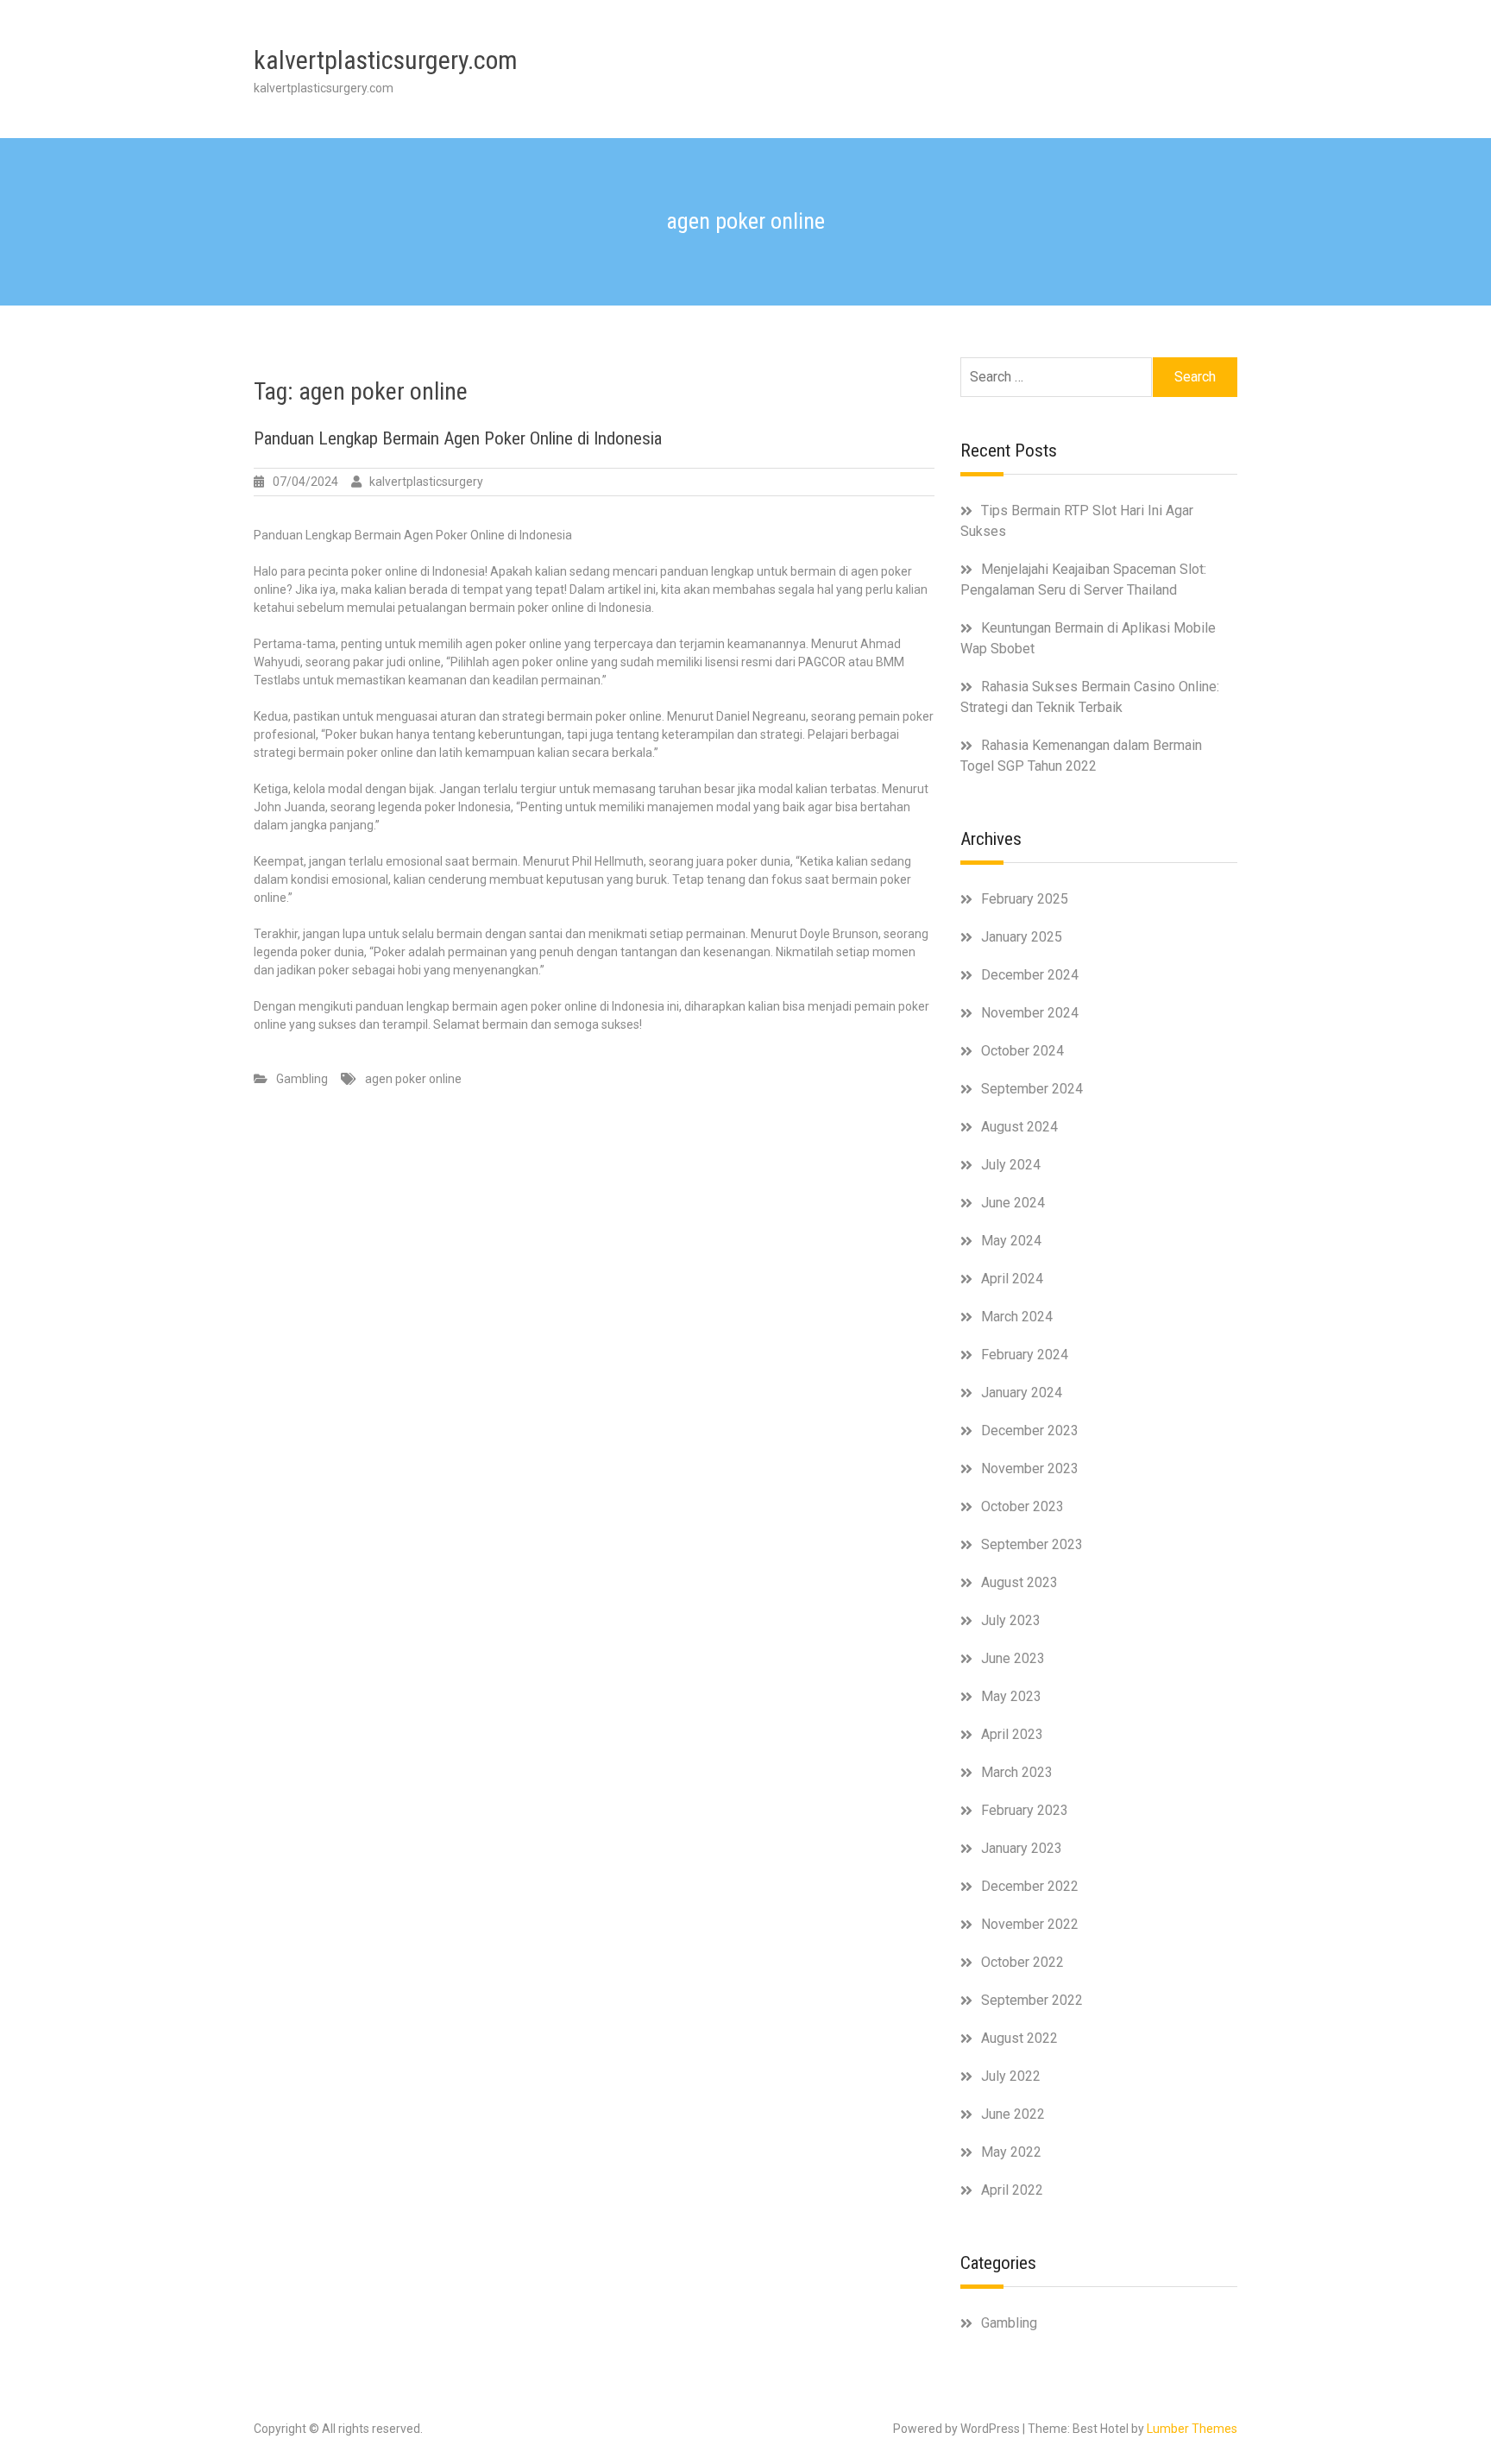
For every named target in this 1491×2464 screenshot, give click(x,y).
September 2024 (1032, 1089)
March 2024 (1017, 1317)
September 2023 (1032, 1544)
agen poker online (413, 1079)
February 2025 (1025, 899)
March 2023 (1017, 1772)
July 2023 (1011, 1620)
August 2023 (1019, 1582)
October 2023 (1022, 1506)
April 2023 (1012, 1734)
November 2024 (1030, 1013)
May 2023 (1011, 1696)
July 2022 (1011, 2076)
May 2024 (1011, 1241)
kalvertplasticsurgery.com (386, 60)
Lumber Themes (1192, 2429)
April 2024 (1012, 1279)
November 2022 (1030, 1924)
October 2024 (1022, 1051)
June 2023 (1013, 1658)
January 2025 (1022, 937)
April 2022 (1012, 2190)
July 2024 (1011, 1165)
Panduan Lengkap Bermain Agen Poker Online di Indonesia (458, 438)
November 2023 (1030, 1468)
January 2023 (1022, 1848)
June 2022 (1013, 2114)
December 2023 (1030, 1431)
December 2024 (1030, 975)
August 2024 (1019, 1127)
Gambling (302, 1079)
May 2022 (1011, 2152)
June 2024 (1013, 1203)
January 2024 (1022, 1393)
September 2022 (1032, 2000)
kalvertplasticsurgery (426, 482)
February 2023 (1025, 1810)
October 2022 (1022, 1962)
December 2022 (1030, 1886)
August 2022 (1019, 2038)
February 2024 (1025, 1355)
